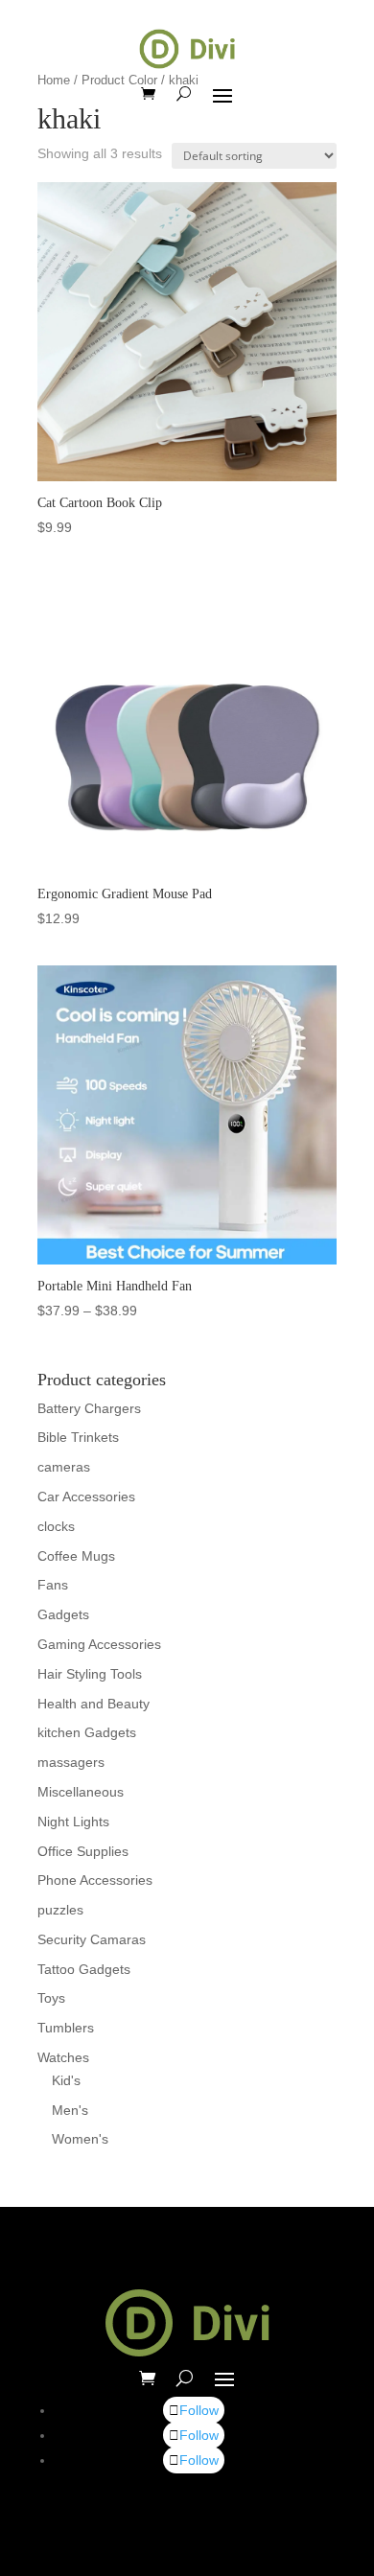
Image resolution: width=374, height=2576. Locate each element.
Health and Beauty (93, 1704)
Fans (53, 1585)
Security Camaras (92, 1939)
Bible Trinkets (78, 1437)
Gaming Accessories (99, 1644)
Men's (70, 2110)
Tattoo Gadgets (84, 1969)
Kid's (66, 2080)
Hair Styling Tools (90, 1674)
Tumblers (66, 2028)
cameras (64, 1467)
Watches (63, 2057)
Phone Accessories (95, 1880)
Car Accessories (86, 1497)
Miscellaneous (81, 1792)
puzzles (60, 1910)
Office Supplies (83, 1851)
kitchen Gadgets (87, 1732)
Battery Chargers (89, 1408)
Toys (51, 1998)
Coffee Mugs (76, 1556)
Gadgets (63, 1614)
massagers (71, 1762)
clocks (56, 1526)
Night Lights (73, 1822)
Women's (80, 2139)
